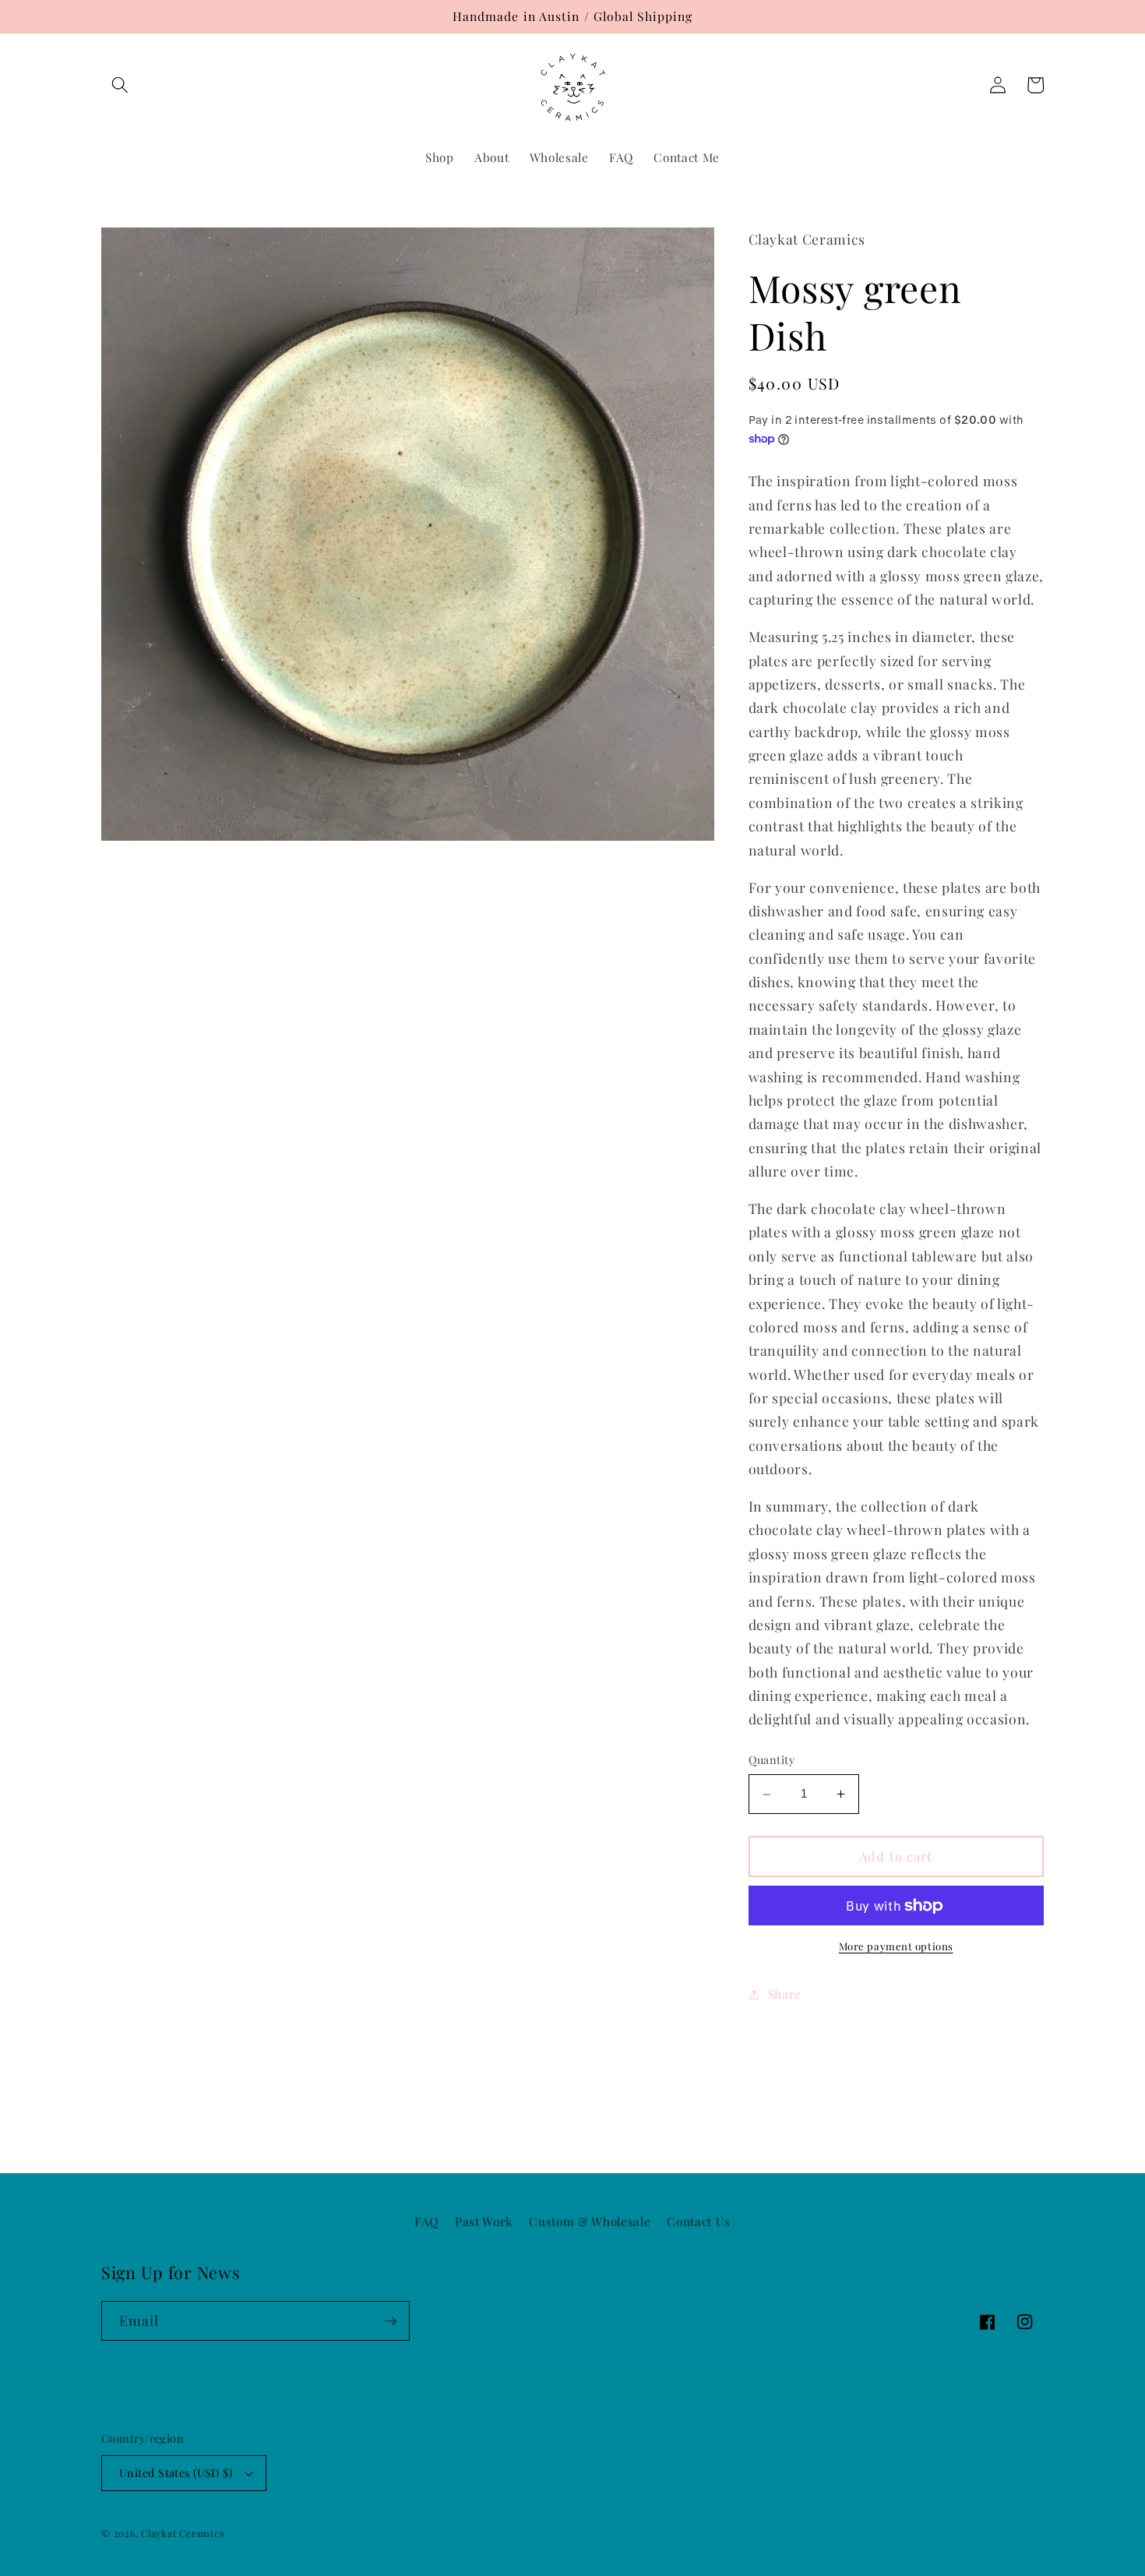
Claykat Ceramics (182, 2533)
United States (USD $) (176, 2473)
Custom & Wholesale (590, 2221)
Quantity (772, 1761)
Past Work (484, 2221)
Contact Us (699, 2221)
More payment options (896, 1947)
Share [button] (785, 1994)
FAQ (426, 2221)
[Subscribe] (390, 2321)
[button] (120, 85)
